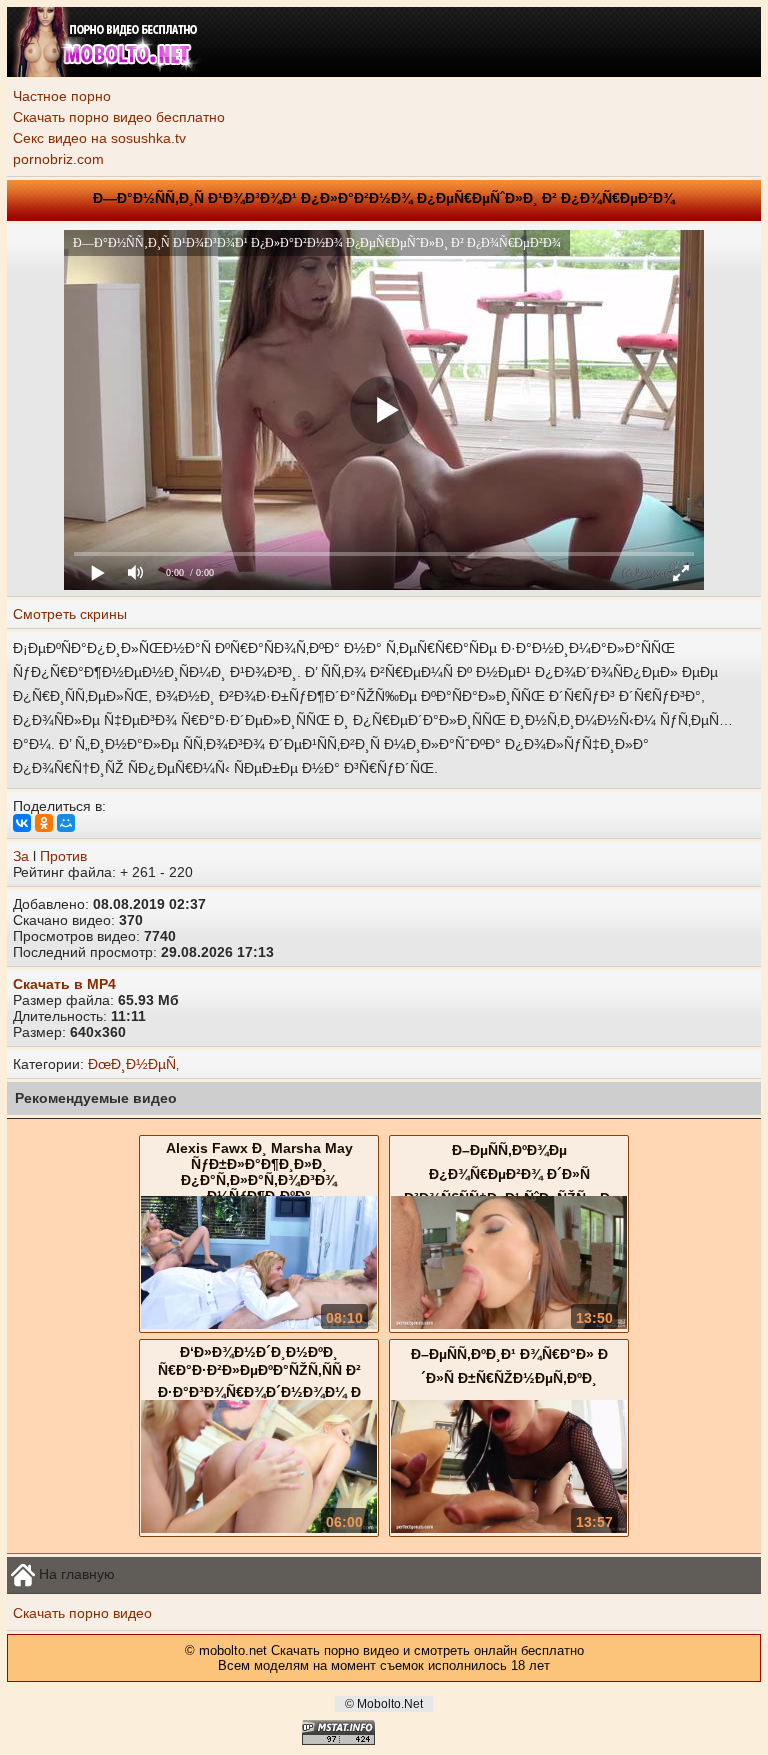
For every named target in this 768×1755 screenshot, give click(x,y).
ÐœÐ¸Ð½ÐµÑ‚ (133, 1064)
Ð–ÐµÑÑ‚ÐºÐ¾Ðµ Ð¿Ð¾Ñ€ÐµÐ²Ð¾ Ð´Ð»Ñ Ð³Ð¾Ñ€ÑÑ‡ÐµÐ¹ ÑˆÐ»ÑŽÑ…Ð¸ (509, 1174)
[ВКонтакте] (22, 823)
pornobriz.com (58, 159)
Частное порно (62, 96)
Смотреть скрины (70, 614)
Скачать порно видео (82, 1613)
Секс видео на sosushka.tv (99, 138)
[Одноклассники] (44, 823)
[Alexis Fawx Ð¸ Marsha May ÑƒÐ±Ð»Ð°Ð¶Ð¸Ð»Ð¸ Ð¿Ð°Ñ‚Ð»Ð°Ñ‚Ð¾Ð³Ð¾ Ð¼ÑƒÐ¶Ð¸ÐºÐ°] (259, 1324)
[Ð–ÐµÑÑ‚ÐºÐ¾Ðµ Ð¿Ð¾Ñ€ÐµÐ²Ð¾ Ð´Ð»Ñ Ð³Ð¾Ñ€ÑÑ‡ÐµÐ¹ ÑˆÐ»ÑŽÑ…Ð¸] (509, 1324)
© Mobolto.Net (384, 1704)
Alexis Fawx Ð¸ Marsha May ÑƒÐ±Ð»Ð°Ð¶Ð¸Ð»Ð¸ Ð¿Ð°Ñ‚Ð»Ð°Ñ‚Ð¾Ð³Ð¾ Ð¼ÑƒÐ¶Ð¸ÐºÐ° (259, 1172)
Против (63, 856)
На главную (75, 1573)
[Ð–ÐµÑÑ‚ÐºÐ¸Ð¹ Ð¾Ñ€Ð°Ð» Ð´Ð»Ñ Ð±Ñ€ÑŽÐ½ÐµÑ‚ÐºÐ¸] (509, 1528)
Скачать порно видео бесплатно (119, 117)
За (21, 856)
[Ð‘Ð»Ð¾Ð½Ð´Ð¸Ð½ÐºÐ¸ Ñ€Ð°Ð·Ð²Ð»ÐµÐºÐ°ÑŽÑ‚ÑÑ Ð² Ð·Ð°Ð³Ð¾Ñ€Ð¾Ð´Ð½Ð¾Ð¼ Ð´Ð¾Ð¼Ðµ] (259, 1528)
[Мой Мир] (66, 823)
